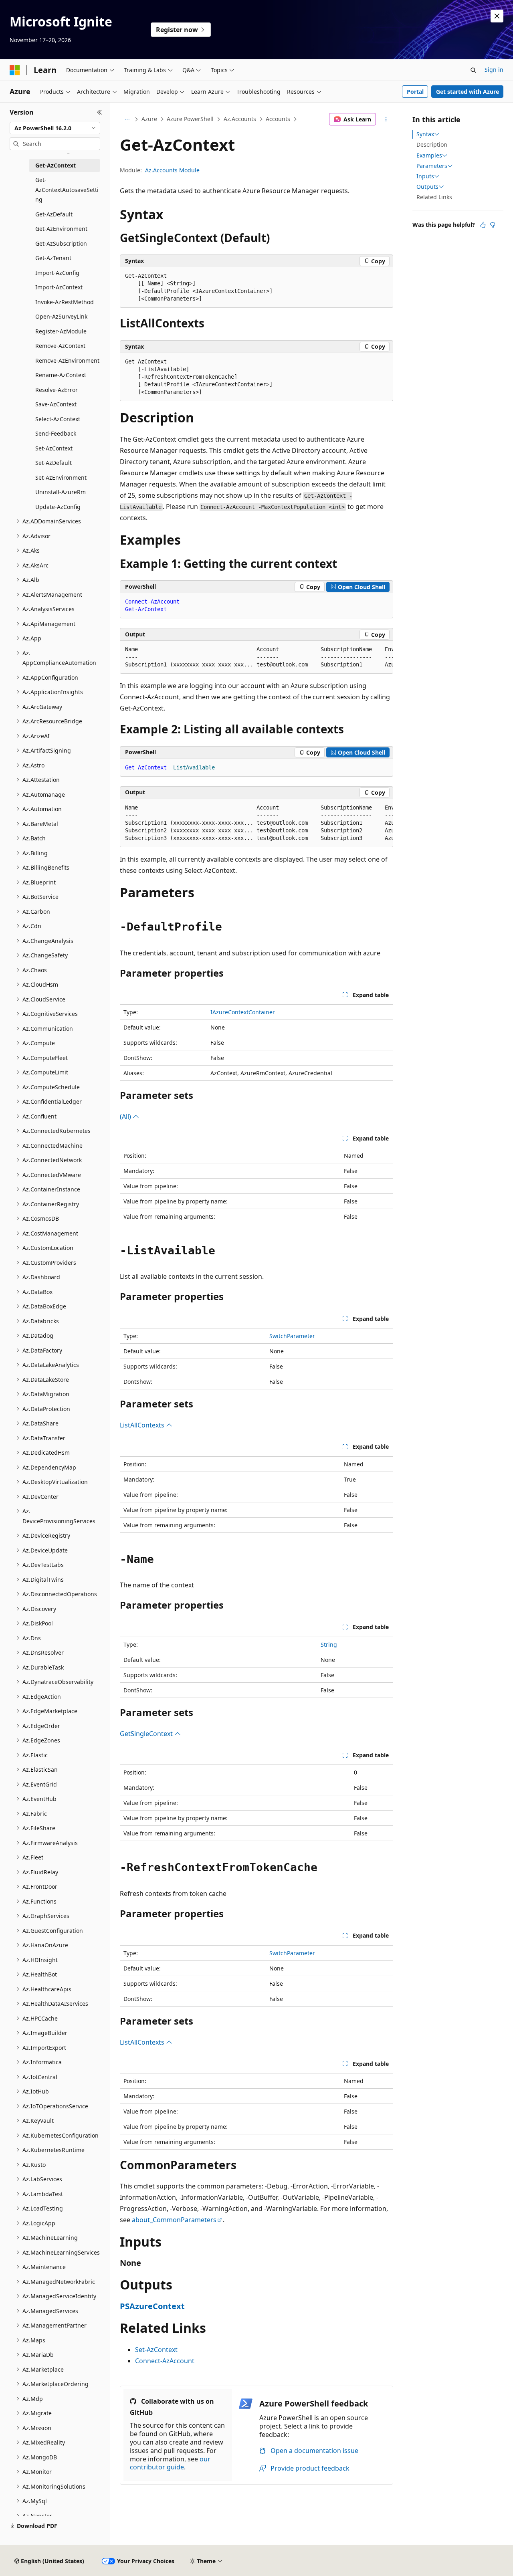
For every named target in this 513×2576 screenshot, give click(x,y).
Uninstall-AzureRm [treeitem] (61, 492)
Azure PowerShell (190, 119)
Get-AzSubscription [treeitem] (61, 243)
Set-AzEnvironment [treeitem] (61, 477)
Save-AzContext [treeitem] (56, 404)
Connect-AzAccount (165, 2361)
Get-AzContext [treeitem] (56, 165)
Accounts (278, 119)
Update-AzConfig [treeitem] (58, 507)
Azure (149, 119)
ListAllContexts (143, 1425)
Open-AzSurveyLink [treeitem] (61, 316)
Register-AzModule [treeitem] (61, 331)
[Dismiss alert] (497, 16)
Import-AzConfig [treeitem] (57, 273)
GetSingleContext (147, 1734)
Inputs (425, 176)
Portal (415, 92)
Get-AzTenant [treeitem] (53, 258)
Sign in (494, 70)
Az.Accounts (240, 119)
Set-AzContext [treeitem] (54, 448)
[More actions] (386, 119)
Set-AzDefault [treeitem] (54, 463)
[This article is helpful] (483, 225)
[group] (256, 657)
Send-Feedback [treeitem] (56, 433)
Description (432, 144)
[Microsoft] (15, 70)
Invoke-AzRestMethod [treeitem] (65, 302)
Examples (429, 155)
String (329, 1644)
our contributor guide (170, 2463)
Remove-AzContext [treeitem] (60, 346)
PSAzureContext (152, 2306)
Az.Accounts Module (172, 170)
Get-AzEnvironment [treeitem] (61, 229)
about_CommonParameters (174, 2220)
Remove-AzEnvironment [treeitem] (67, 360)
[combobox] (55, 128)
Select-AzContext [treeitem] (58, 419)
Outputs (427, 187)
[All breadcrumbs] (127, 119)
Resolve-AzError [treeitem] (57, 390)
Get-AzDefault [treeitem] (54, 214)
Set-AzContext (156, 2350)
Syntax (425, 134)
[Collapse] (100, 112)
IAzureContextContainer (243, 1012)
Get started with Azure (468, 92)
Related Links (434, 197)
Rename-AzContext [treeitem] (61, 375)
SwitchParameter (292, 1336)
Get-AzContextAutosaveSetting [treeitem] (67, 190)
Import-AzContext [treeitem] (59, 287)
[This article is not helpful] (493, 225)
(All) (126, 1116)
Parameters (432, 166)
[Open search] (473, 70)
